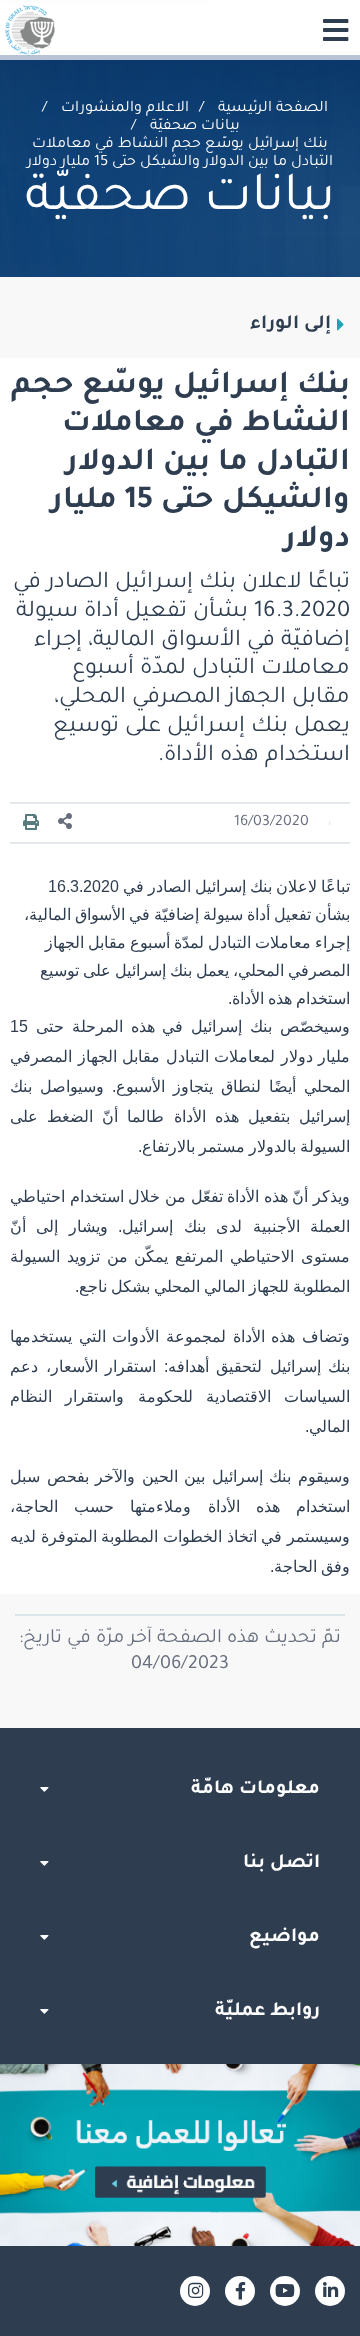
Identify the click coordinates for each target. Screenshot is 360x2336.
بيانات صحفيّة (195, 127)
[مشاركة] (66, 822)
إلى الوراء (290, 325)
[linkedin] (330, 2291)
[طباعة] (31, 823)
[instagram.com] (195, 2291)
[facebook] (240, 2291)
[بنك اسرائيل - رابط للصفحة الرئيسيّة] (30, 30)
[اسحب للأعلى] (180, 1728)
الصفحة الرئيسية (273, 109)
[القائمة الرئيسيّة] (335, 30)
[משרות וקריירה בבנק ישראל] (180, 2155)
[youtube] (285, 2291)
